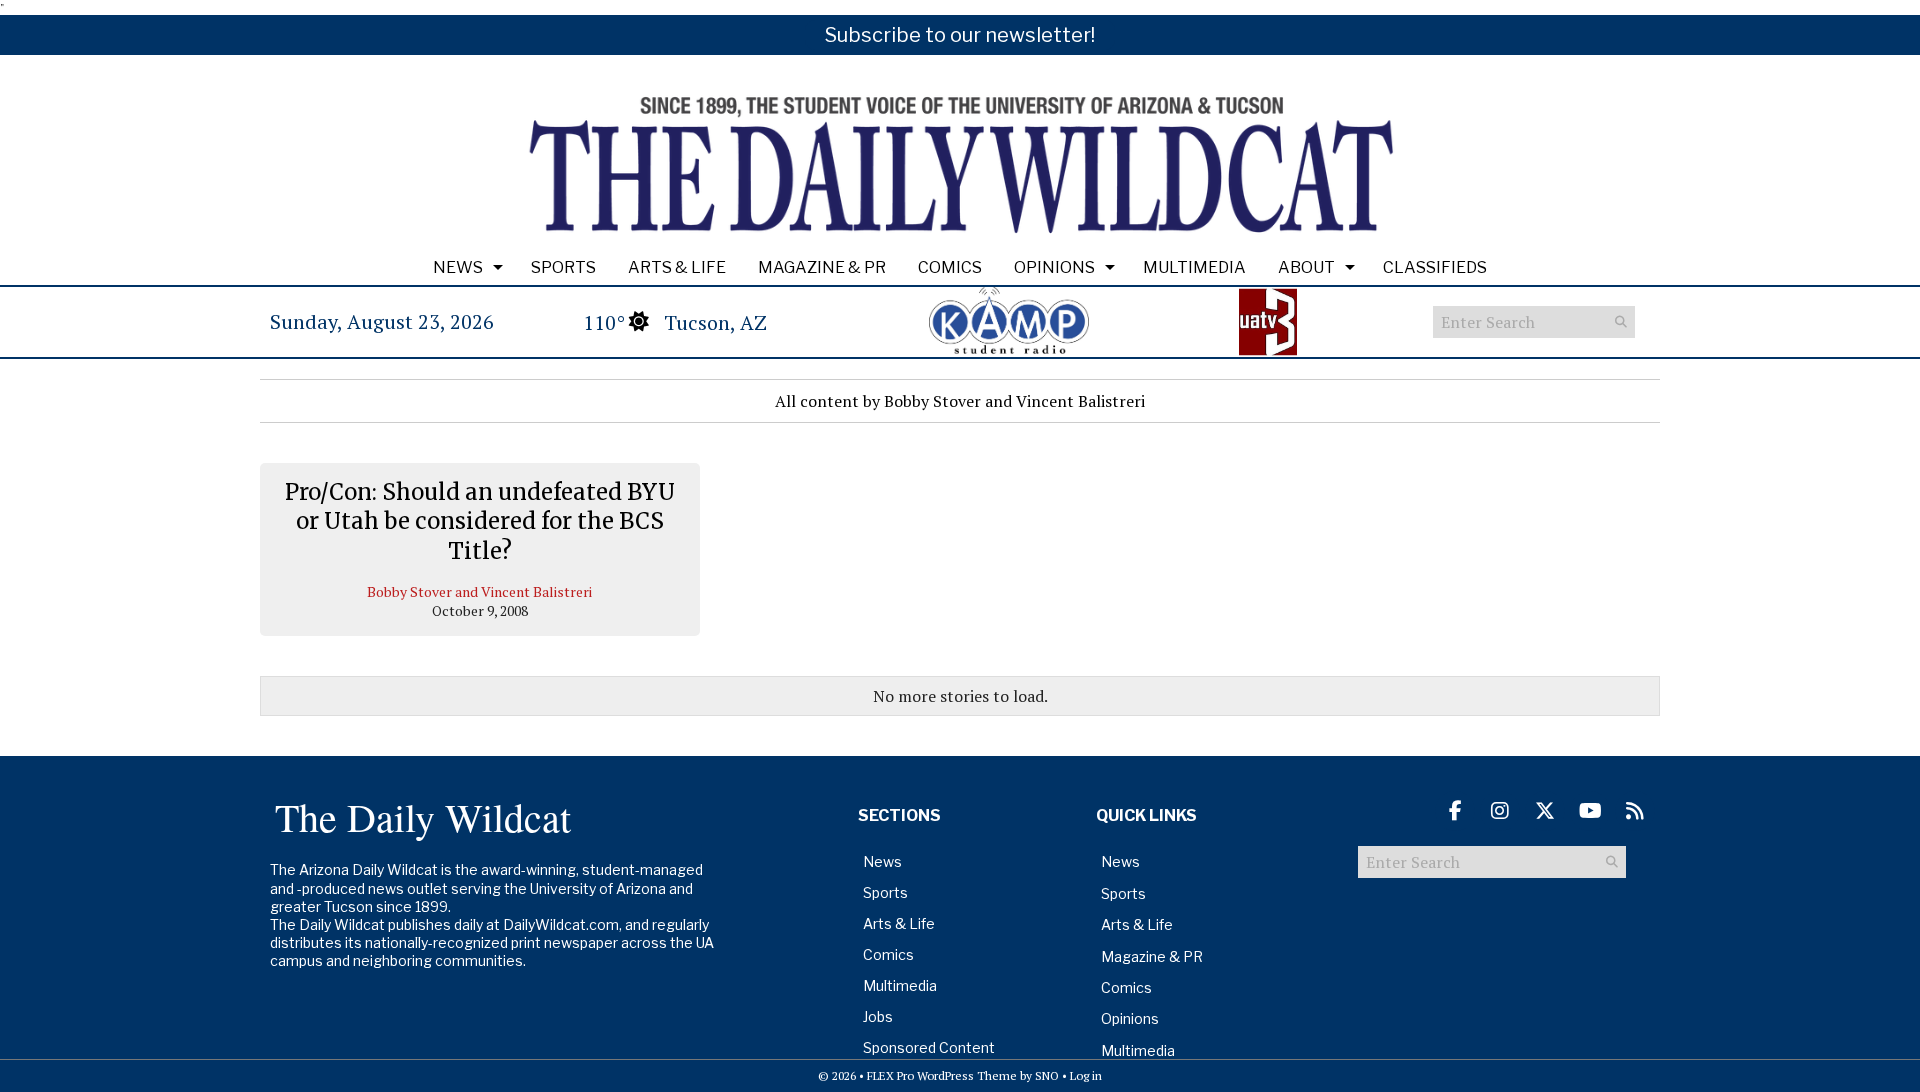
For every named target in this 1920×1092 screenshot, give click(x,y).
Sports (563, 267)
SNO (1047, 1075)
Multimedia (1194, 267)
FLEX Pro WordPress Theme (942, 1075)
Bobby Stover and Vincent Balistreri (479, 591)
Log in (1086, 1075)
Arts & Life (677, 267)
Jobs (878, 1016)
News (458, 267)
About (1306, 267)
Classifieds (1435, 267)
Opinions (1054, 267)
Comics (950, 267)
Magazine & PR (822, 267)
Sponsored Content (929, 1047)
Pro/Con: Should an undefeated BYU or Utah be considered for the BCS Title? (480, 521)
